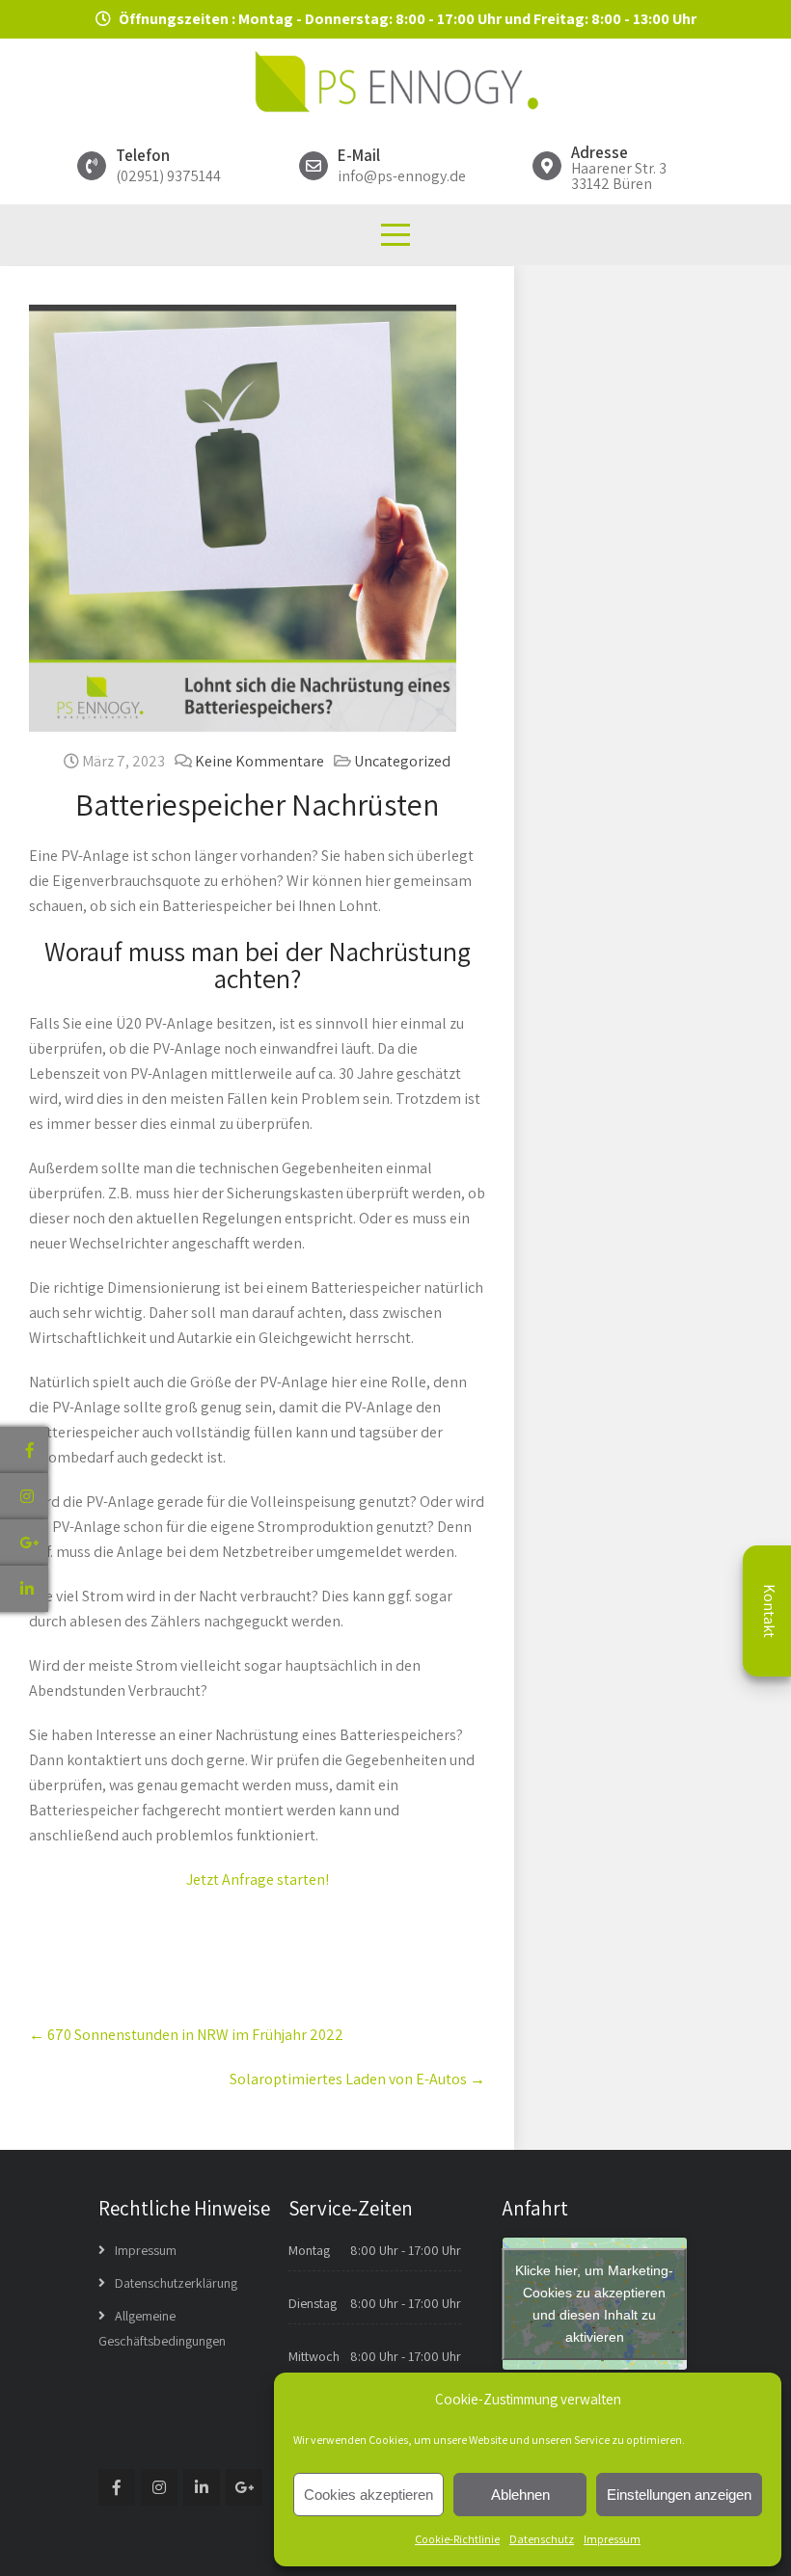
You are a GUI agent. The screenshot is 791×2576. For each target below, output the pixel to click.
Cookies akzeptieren (368, 2495)
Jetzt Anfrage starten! (258, 1879)
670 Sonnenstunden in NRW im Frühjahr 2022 (186, 2035)
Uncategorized (402, 761)
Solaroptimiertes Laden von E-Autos (357, 2079)
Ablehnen (520, 2495)
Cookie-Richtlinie (457, 2539)
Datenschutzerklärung (176, 2283)
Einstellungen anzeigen (679, 2495)
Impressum (612, 2539)
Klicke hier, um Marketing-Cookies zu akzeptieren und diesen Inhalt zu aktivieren (594, 2304)
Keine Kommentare (259, 761)
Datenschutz (542, 2539)
